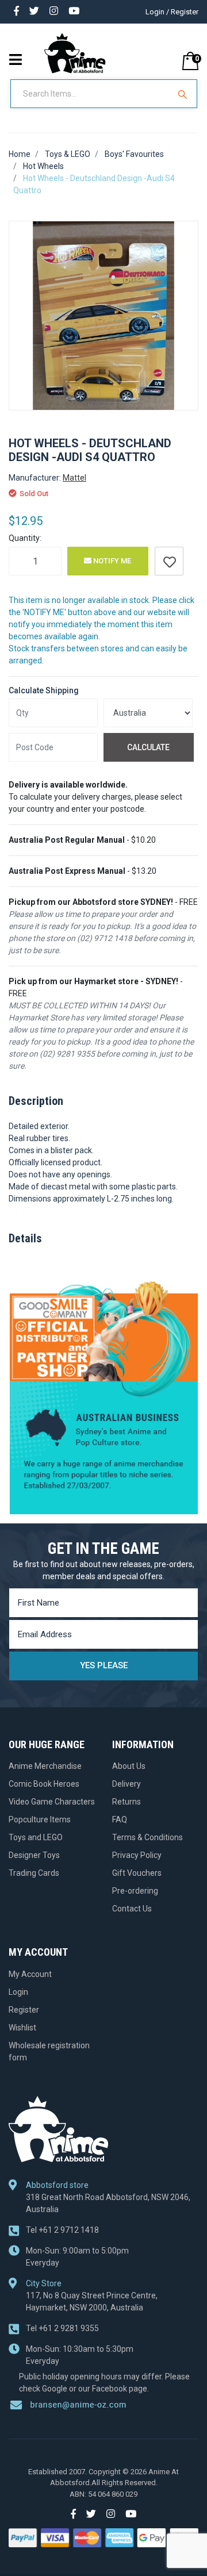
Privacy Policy (137, 1855)
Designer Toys (34, 1855)
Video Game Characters (52, 1802)
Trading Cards (34, 1873)
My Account (30, 1974)
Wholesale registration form (49, 2051)
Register (24, 2010)
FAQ (120, 1819)
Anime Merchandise (45, 1766)
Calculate (148, 747)
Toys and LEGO (36, 1837)
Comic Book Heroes (44, 1784)
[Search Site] (184, 94)
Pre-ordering (135, 1891)
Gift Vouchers (137, 1873)
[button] (169, 561)
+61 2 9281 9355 (62, 2328)
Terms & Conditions (147, 1837)
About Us (129, 1766)
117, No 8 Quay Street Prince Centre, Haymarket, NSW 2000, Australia (92, 2301)
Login (18, 1992)
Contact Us (132, 1909)
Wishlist (22, 2028)
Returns (126, 1802)
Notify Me (111, 561)
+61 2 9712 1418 (62, 2230)
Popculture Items (40, 1819)
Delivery (126, 1784)
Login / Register (172, 12)
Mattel (74, 478)
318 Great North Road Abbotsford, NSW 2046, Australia (108, 2203)
